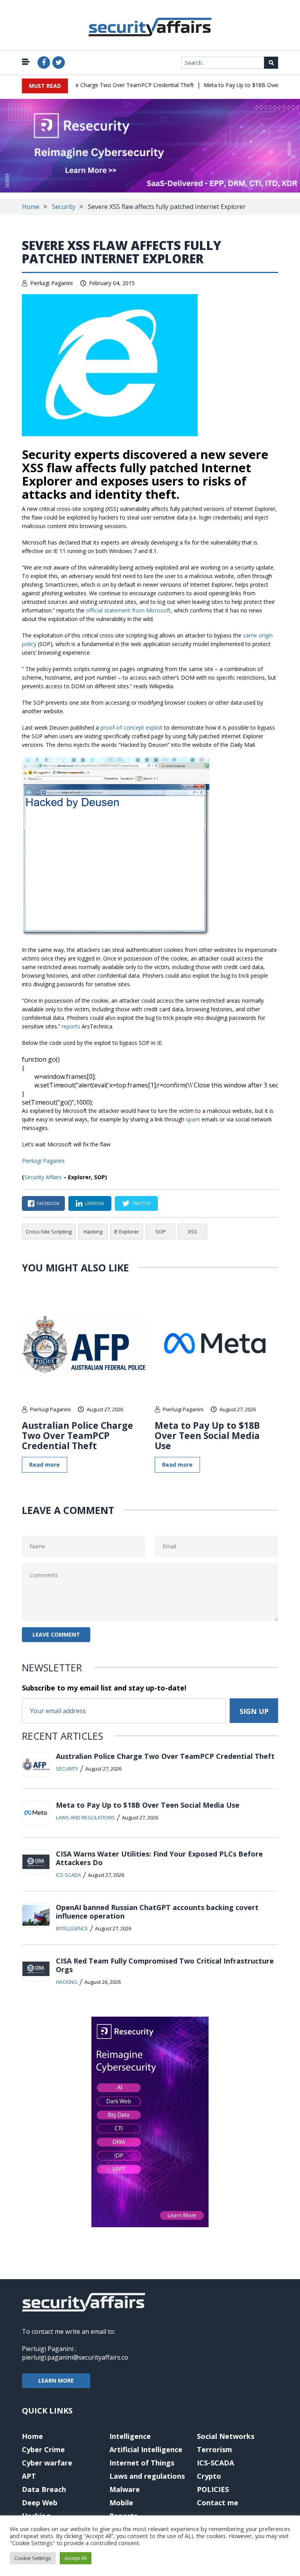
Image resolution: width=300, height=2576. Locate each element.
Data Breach (44, 2489)
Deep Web (40, 2503)
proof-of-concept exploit (131, 727)
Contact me (218, 2503)
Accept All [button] (76, 2558)
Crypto (209, 2476)
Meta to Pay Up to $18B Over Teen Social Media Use (207, 1435)
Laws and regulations (85, 1817)
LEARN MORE (56, 2381)
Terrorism (214, 2449)
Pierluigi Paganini (51, 283)
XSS (193, 1232)
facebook (48, 1203)
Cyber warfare (47, 2463)
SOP (161, 1232)
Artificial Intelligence (146, 2449)
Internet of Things (142, 2463)
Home (31, 207)
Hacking (93, 1232)
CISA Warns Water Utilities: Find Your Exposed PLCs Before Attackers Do (159, 1858)
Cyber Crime (43, 2449)
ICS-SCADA (68, 1875)
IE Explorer (127, 1232)
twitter (141, 1203)
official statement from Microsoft (128, 610)
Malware (125, 2489)
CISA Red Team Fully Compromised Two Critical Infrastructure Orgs (165, 1965)
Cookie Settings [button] (33, 2558)
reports (71, 1026)
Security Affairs (43, 1177)
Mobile (121, 2503)
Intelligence (72, 1928)
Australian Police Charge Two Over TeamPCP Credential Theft (101, 85)
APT (29, 2476)
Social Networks (226, 2436)
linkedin (94, 1203)
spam (193, 1119)
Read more (45, 1465)
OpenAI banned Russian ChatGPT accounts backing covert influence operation (157, 1912)
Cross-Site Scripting (49, 1232)
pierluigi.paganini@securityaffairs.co (75, 2357)
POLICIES (213, 2489)
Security (64, 207)
